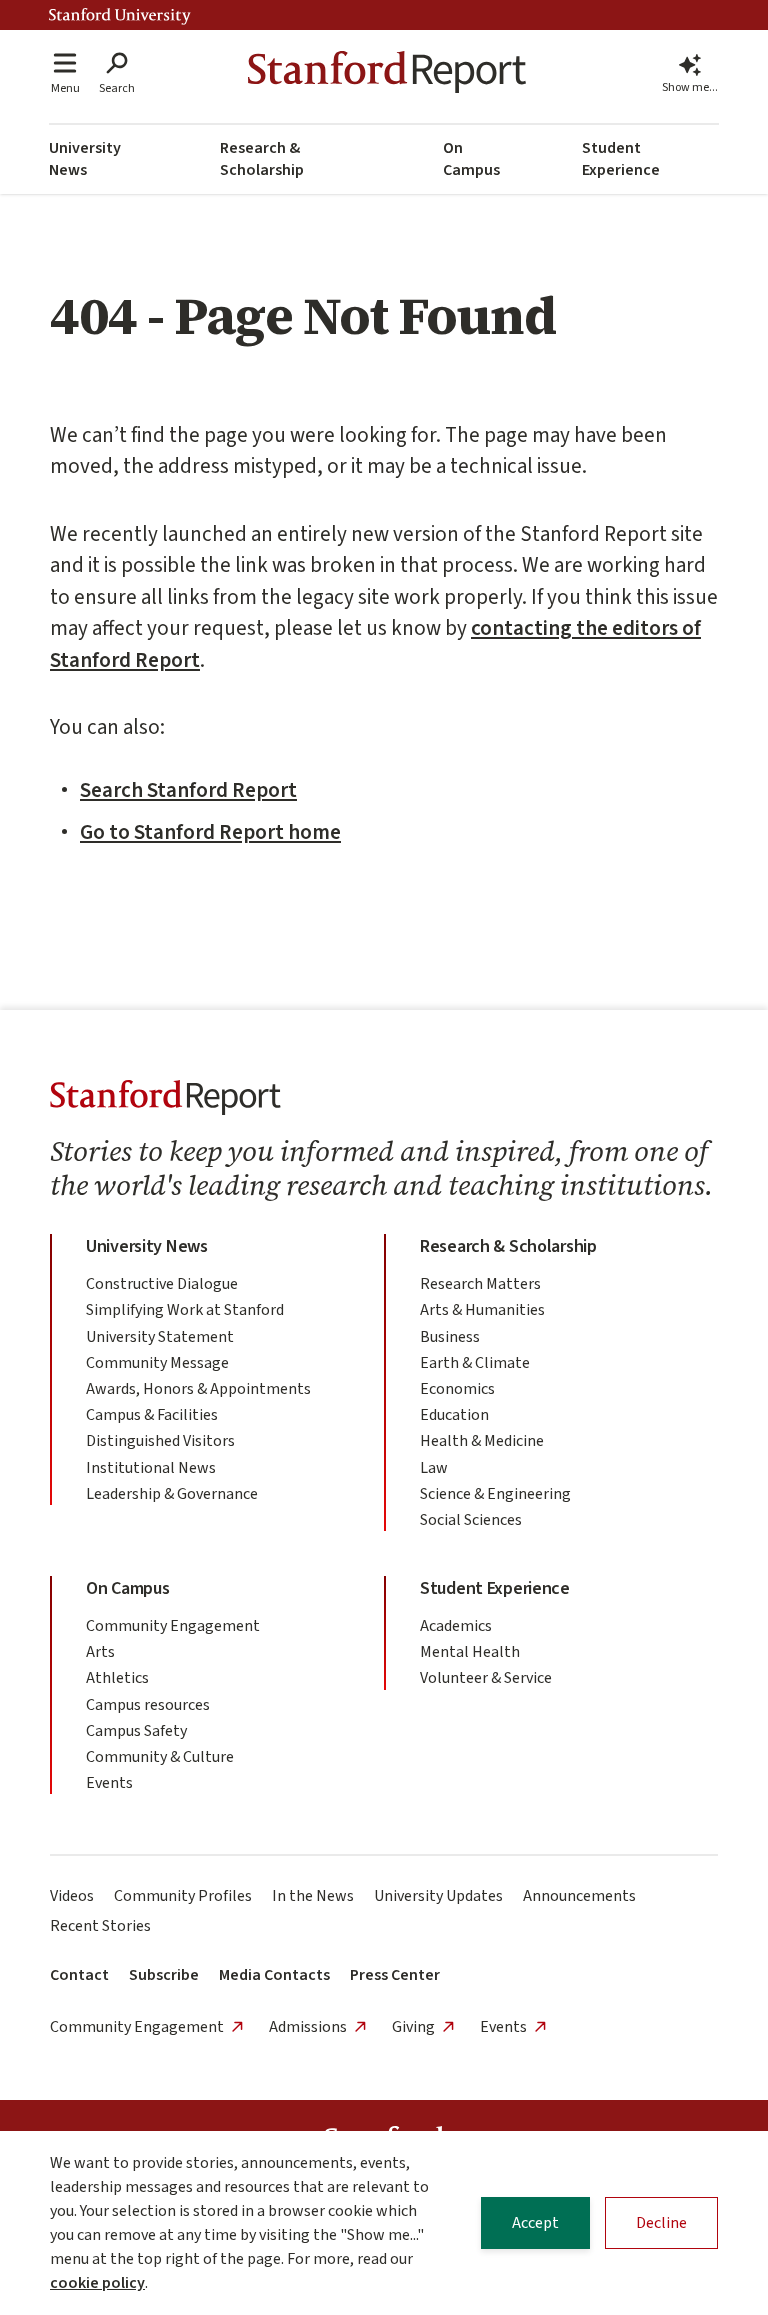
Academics (456, 1626)
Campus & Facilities (152, 1415)
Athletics (117, 1678)
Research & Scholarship (262, 159)
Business (450, 1337)
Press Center (395, 1975)
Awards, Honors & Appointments (198, 1389)
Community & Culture (160, 1757)
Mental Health (470, 1652)
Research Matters (480, 1284)
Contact (79, 1975)
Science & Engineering (495, 1494)
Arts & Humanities (482, 1310)
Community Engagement (173, 1626)
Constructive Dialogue (162, 1284)
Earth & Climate (475, 1363)
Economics (457, 1389)
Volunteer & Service (486, 1678)
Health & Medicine (482, 1441)
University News (85, 159)
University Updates (438, 1896)
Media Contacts (274, 1975)
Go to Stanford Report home (210, 832)
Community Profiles (183, 1896)
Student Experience (621, 159)
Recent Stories (100, 1926)
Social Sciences (471, 1520)
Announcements (579, 1896)
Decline (661, 2223)
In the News (313, 1896)
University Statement (160, 1337)
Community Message (157, 1363)
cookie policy (97, 2283)
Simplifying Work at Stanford (185, 1310)
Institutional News (151, 1468)
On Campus (471, 159)
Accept (535, 2223)
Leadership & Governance (172, 1494)
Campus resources (148, 1705)
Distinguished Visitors (160, 1441)
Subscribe (164, 1975)
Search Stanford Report (188, 790)
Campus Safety (136, 1731)
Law (434, 1468)
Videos (72, 1896)
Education (454, 1415)
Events (109, 1783)
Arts (100, 1652)
